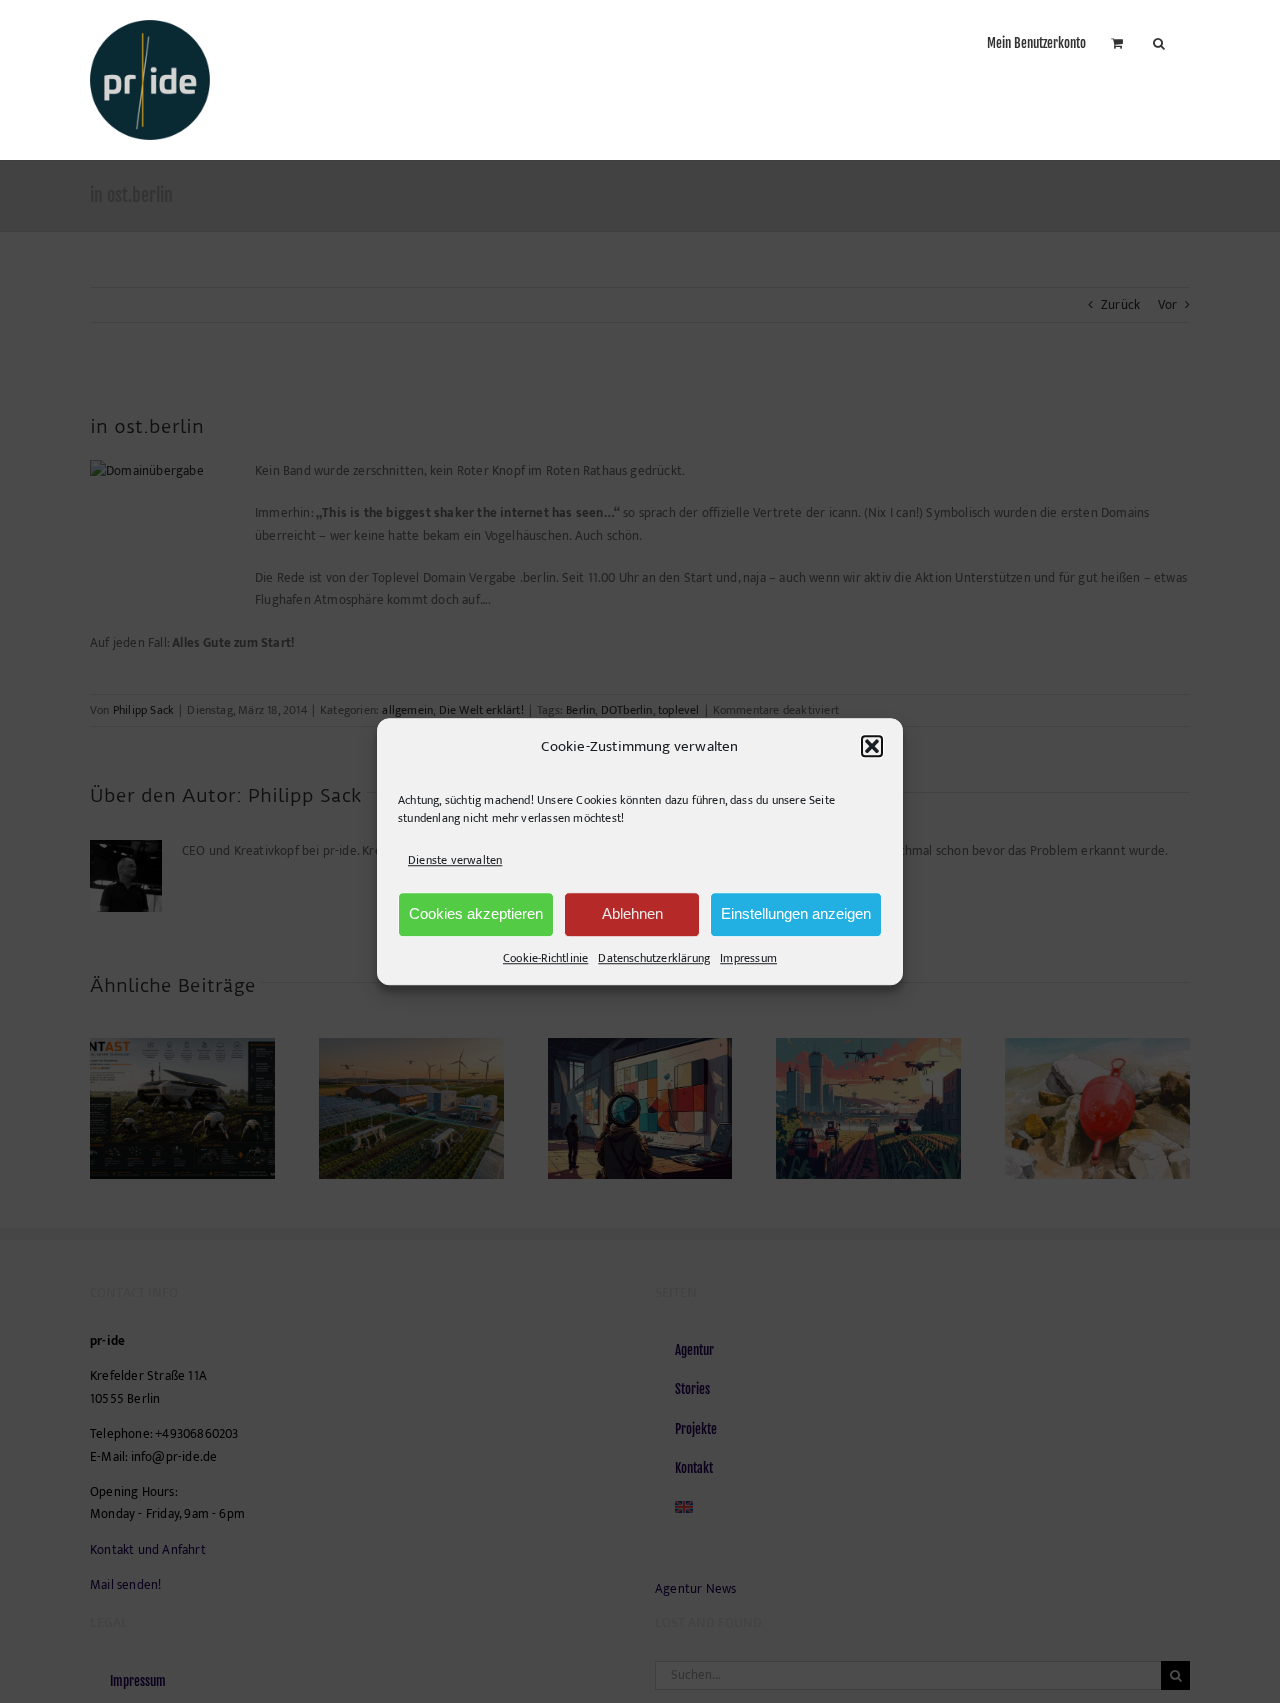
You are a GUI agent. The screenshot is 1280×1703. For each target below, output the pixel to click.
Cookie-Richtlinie (545, 958)
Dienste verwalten (455, 861)
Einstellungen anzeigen (796, 913)
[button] (872, 747)
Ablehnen (632, 913)
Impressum (748, 958)
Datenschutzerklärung (654, 958)
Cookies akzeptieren (476, 913)
